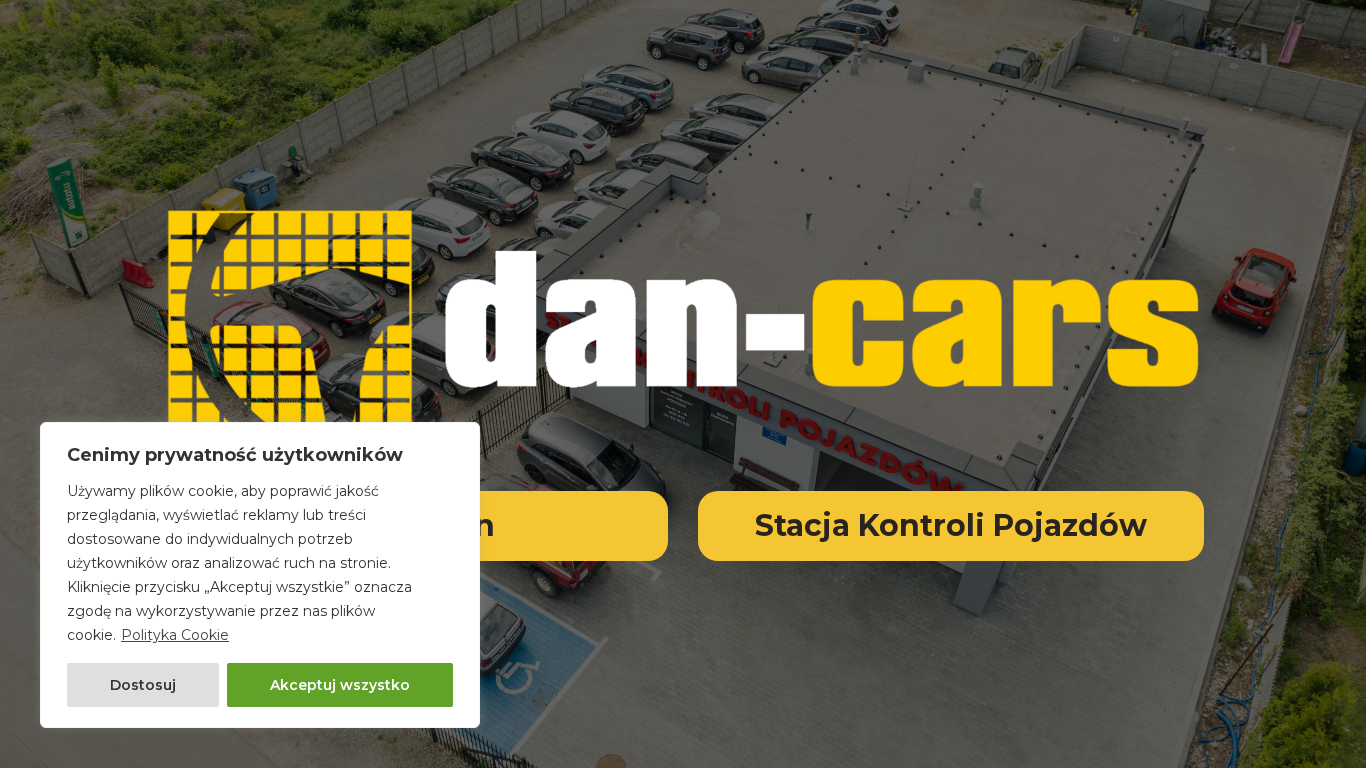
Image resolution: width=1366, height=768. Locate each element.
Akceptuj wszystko (340, 685)
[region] (260, 575)
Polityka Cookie (175, 635)
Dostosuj (143, 685)
